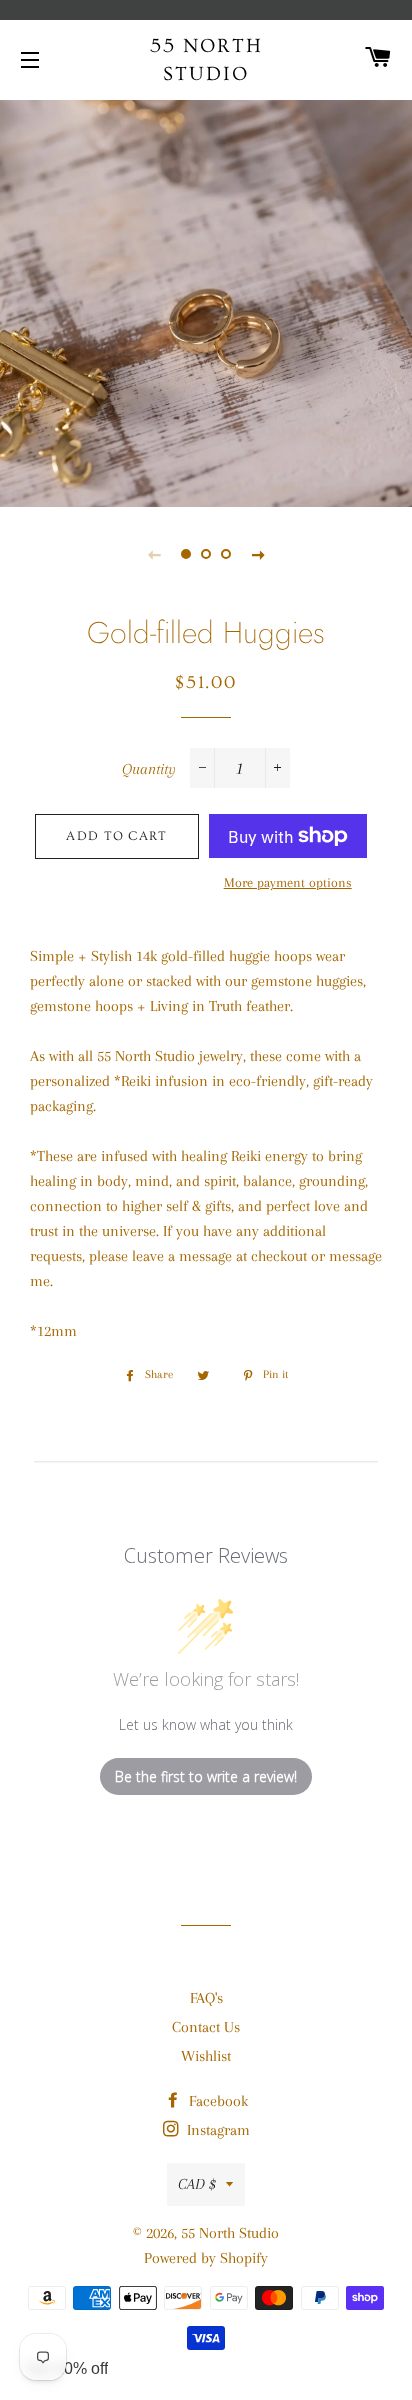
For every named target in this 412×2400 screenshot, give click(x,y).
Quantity (149, 769)
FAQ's (206, 1998)
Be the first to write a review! (206, 1776)
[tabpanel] (206, 301)
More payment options (288, 882)
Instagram (216, 2130)
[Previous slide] (154, 554)
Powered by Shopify (206, 2258)
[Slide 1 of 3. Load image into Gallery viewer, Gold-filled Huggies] (186, 554)
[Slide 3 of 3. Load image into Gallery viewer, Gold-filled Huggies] (226, 554)
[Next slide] (258, 554)
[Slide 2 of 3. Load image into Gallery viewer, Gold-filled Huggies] (206, 554)
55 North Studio (206, 60)
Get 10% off (67, 2368)
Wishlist (206, 2056)
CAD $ (197, 2184)
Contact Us (206, 2027)
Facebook (216, 2101)
